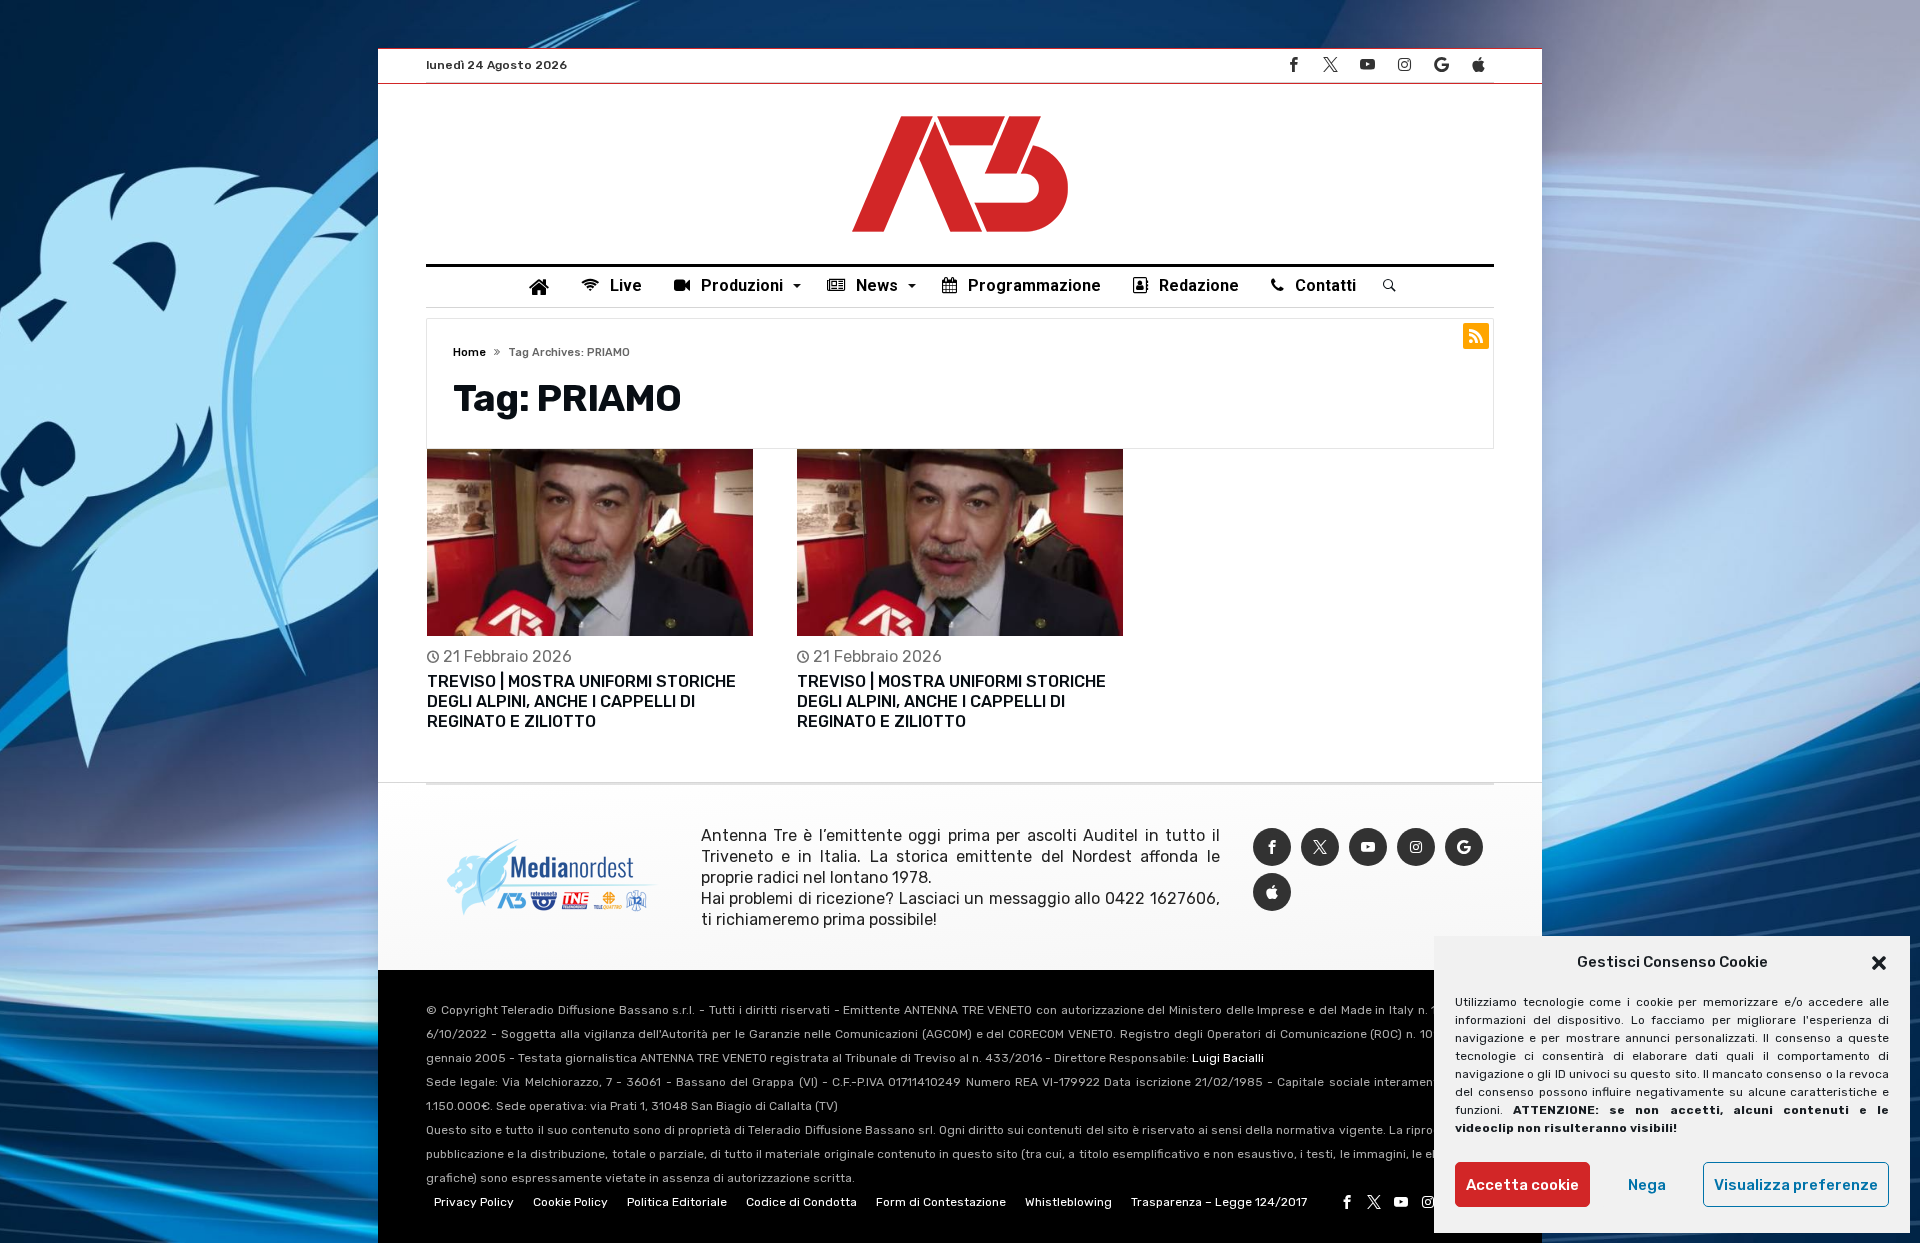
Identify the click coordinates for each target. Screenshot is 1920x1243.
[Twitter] (1330, 65)
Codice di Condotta (801, 1202)
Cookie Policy (570, 1202)
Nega (1647, 1185)
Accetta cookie (1522, 1185)
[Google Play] (1441, 65)
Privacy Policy (474, 1202)
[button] (1879, 963)
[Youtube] (1367, 65)
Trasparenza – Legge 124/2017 (1219, 1202)
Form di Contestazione (941, 1202)
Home (469, 352)
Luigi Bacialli (1228, 1058)
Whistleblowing (1068, 1202)
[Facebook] (1293, 65)
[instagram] (1404, 65)
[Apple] (1478, 65)
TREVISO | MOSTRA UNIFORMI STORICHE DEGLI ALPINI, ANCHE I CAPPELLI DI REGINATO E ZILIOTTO (581, 701)
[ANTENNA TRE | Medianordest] (960, 114)
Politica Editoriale (677, 1202)
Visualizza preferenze (1796, 1185)
